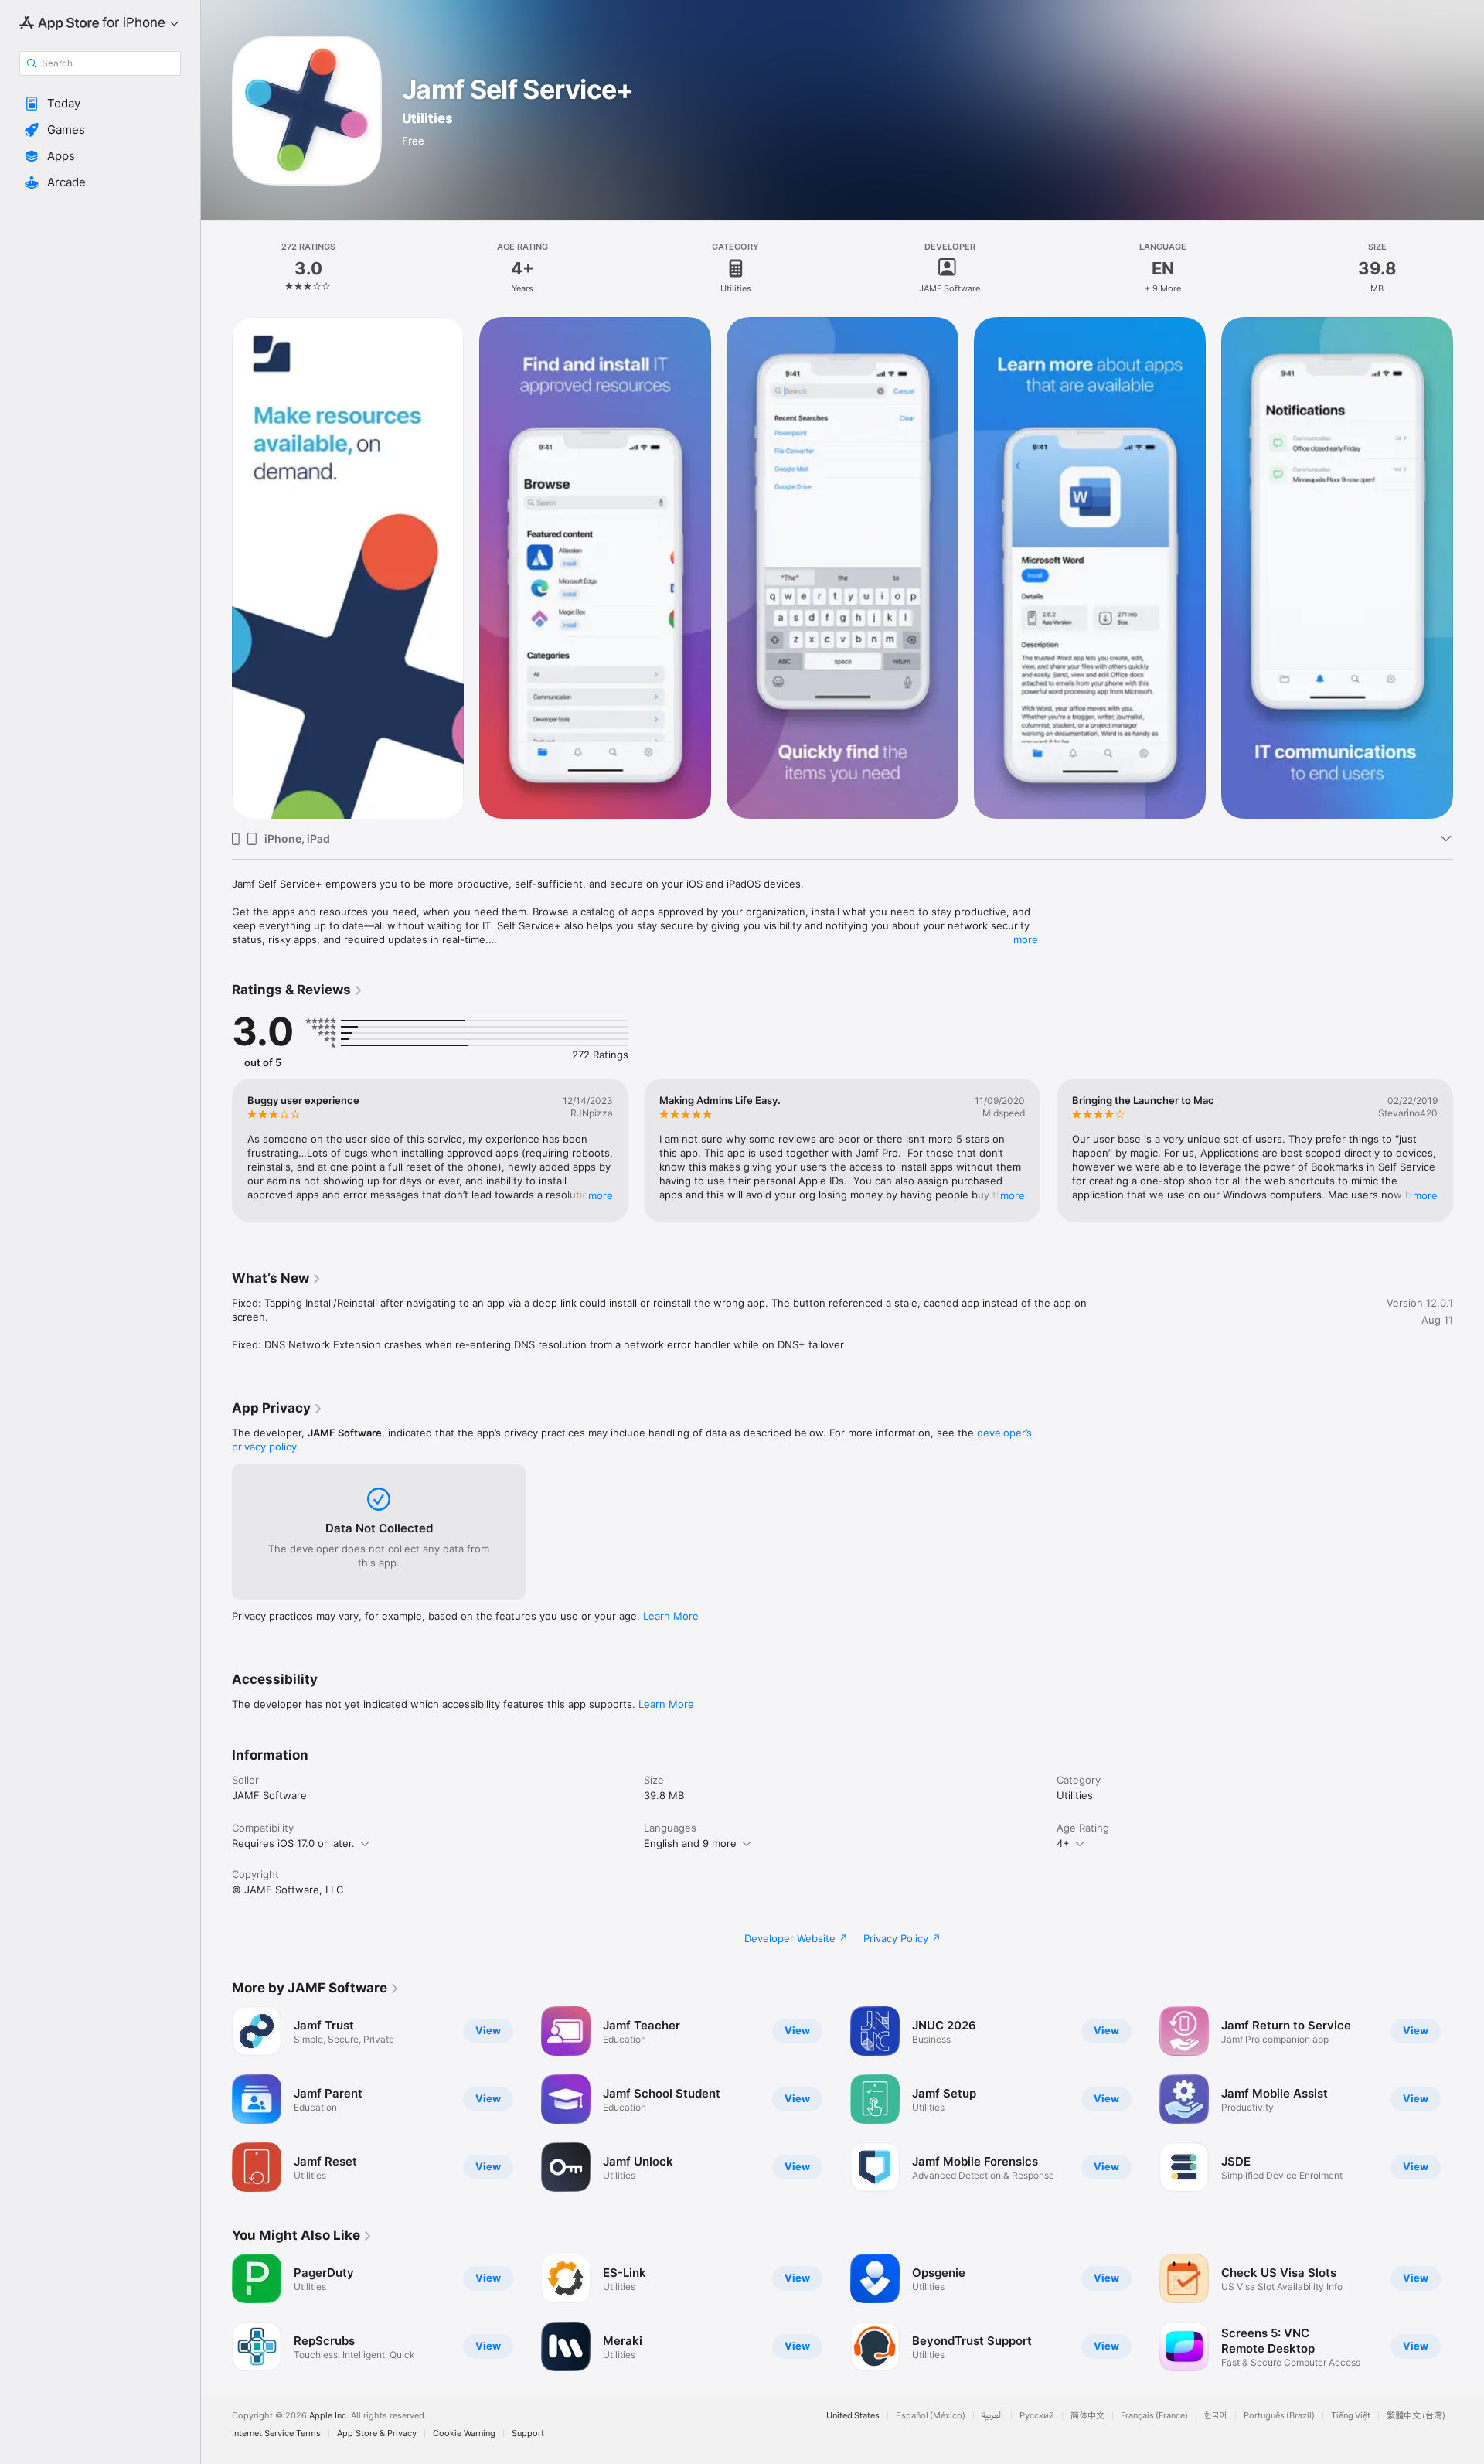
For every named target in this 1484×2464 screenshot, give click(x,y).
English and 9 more (690, 1843)
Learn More (671, 1616)
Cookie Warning (464, 2433)
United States (853, 2416)
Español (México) (931, 2416)
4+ (1063, 1843)
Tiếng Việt (1351, 2416)
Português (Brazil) (1279, 2416)
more (1026, 939)
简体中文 (1087, 2416)
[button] (100, 104)
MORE (601, 1195)
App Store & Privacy (377, 2433)
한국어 (1216, 2416)
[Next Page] (1469, 1150)
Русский (1037, 2416)
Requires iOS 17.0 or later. (293, 1843)
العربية (992, 2416)
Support (528, 2433)
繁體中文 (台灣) (1416, 2416)
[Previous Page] (216, 1150)
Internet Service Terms (276, 2433)
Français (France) (1154, 2416)
